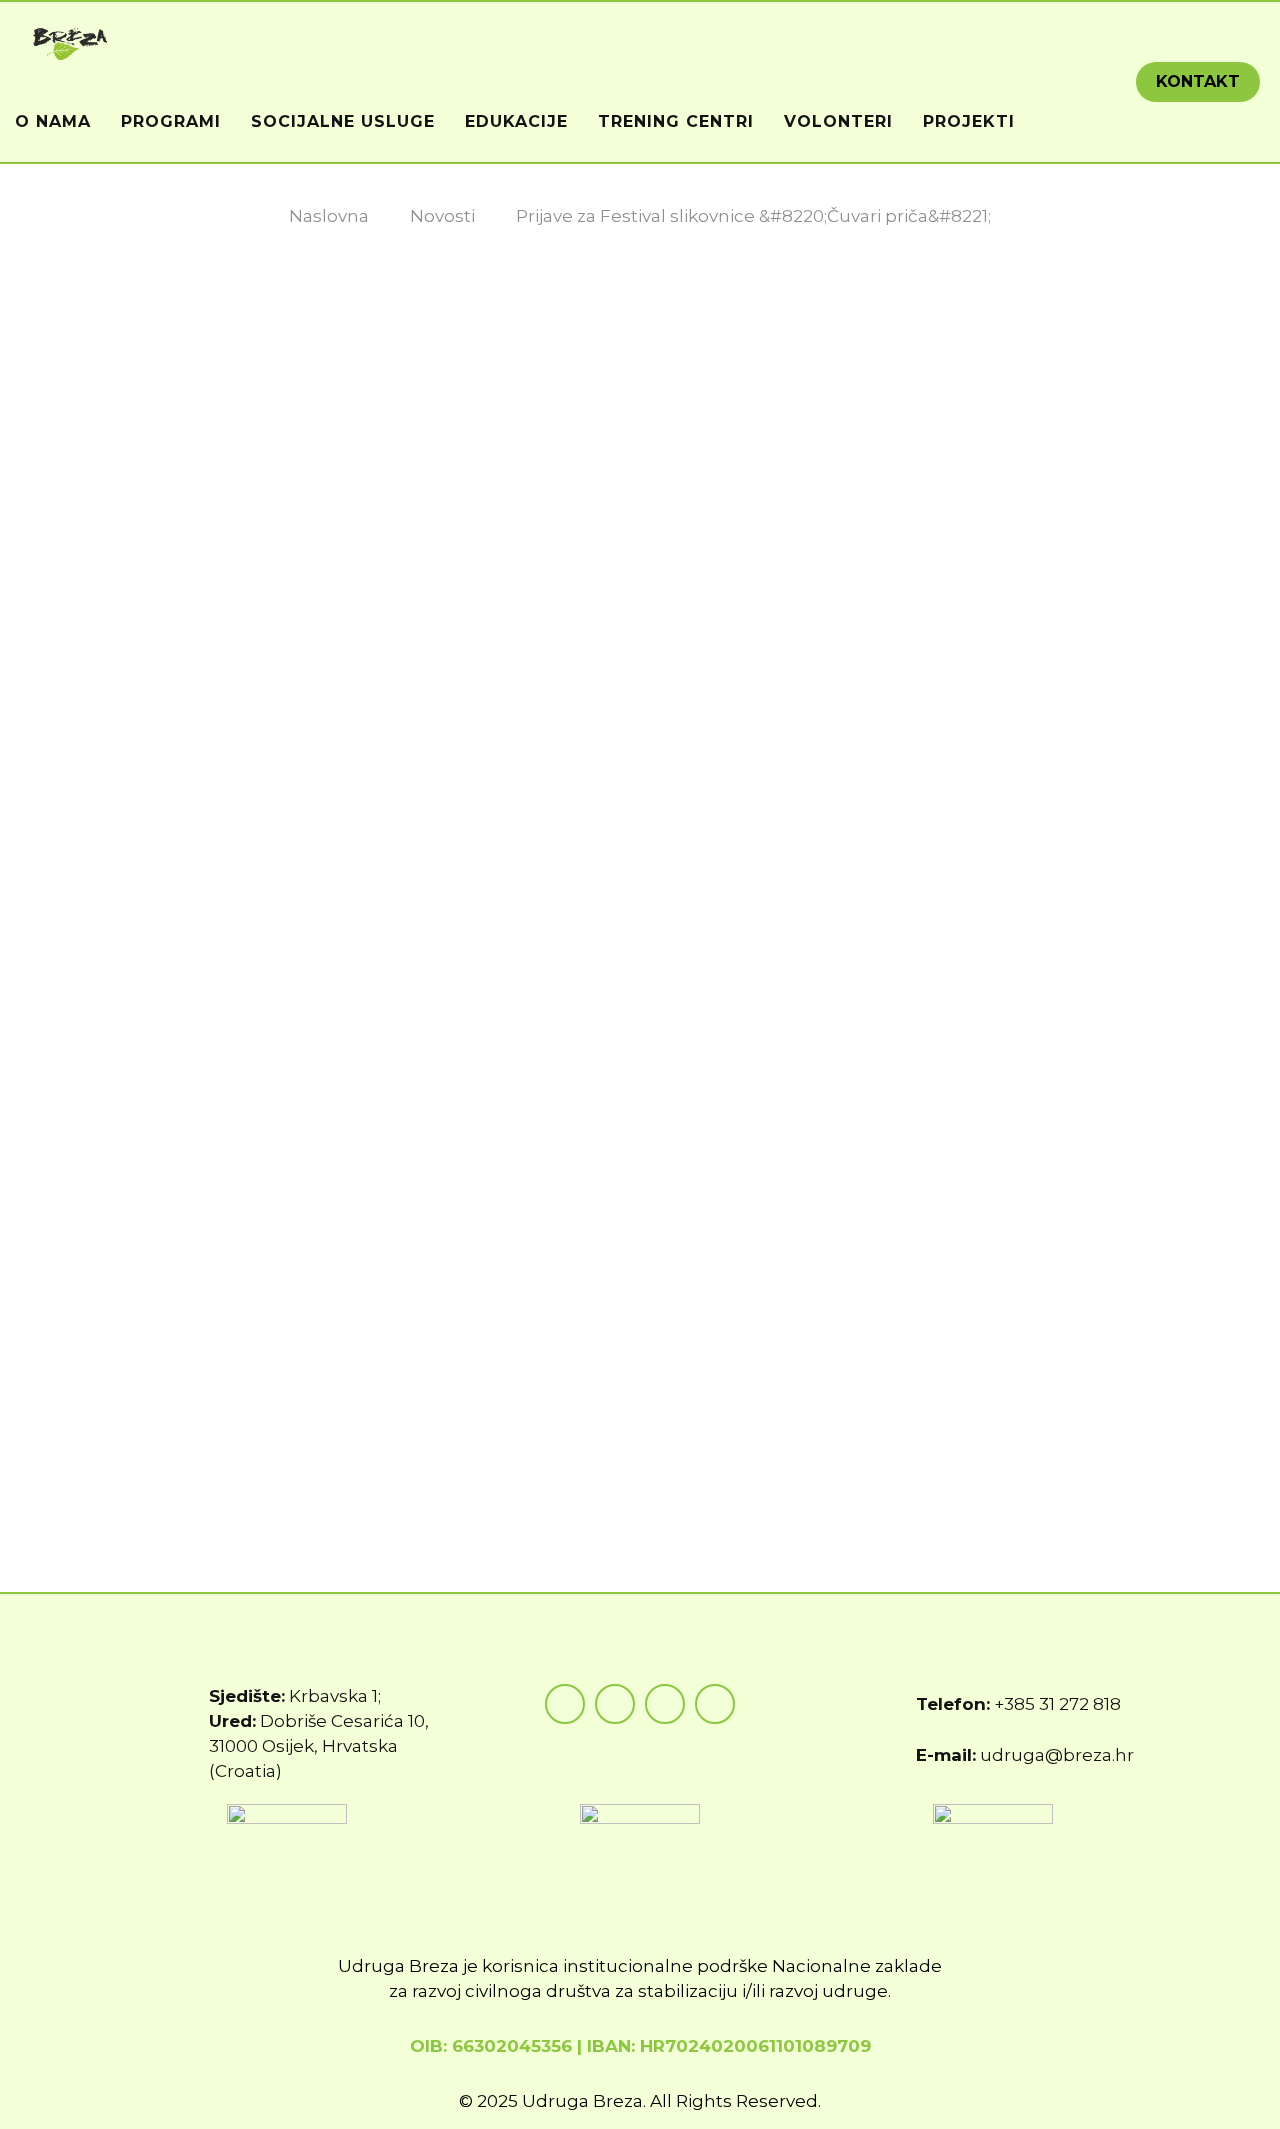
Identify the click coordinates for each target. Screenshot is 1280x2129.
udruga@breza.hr (1057, 1755)
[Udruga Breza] (70, 42)
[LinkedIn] (715, 1704)
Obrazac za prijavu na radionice (265, 1463)
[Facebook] (565, 1704)
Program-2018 (192, 1423)
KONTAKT (1198, 81)
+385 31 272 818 (1057, 1704)
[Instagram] (615, 1704)
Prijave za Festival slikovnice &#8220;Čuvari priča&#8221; (753, 216)
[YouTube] (665, 1704)
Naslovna (329, 216)
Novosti (442, 216)
